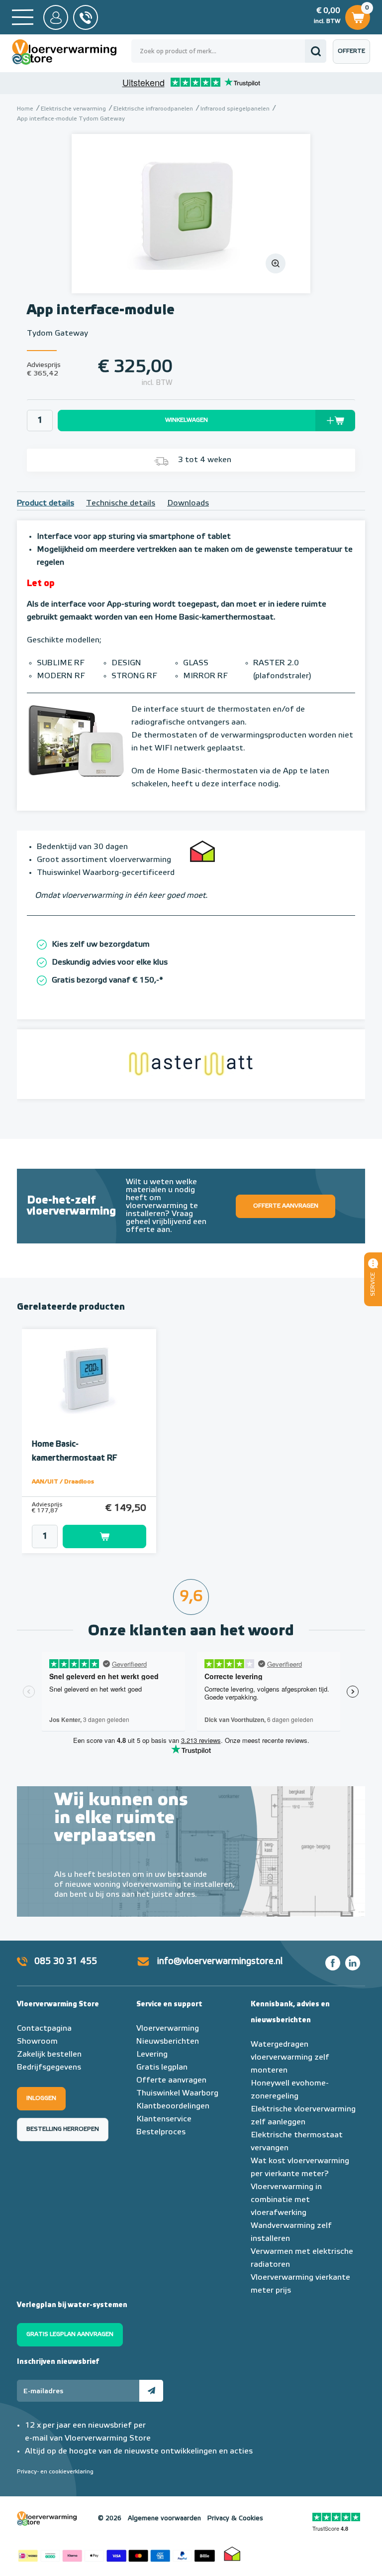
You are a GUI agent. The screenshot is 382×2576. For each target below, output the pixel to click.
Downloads (188, 503)
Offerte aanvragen (354, 56)
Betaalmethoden (116, 2554)
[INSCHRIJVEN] (151, 2391)
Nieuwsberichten (168, 2042)
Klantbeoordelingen (173, 2106)
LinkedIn (353, 1963)
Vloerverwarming (168, 2029)
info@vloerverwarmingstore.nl (220, 1962)
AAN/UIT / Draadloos (63, 1482)
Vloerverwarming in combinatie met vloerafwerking (286, 2200)
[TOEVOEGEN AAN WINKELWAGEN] (89, 1536)
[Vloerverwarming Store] (72, 52)
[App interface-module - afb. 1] (191, 214)
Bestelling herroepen (63, 2129)
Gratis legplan (162, 2068)
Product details (46, 503)
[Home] (23, 17)
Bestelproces (161, 2132)
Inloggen (41, 2098)
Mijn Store (56, 17)
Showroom (37, 2042)
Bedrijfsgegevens (49, 2068)
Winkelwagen (357, 15)
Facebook (333, 1963)
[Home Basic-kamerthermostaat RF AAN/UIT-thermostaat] (89, 1380)
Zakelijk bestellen (49, 2055)
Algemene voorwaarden (164, 2518)
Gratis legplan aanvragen (70, 2334)
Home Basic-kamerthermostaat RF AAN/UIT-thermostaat (75, 1459)
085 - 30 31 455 (86, 17)
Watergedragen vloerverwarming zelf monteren (290, 2058)
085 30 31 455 (66, 1962)
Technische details (121, 503)
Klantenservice (164, 2119)
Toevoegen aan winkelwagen (104, 1536)
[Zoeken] (316, 51)
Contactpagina (44, 2029)
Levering (152, 2055)
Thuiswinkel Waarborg (177, 2093)
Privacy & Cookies (235, 2518)
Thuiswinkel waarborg (232, 2554)
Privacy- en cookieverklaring (55, 2472)
